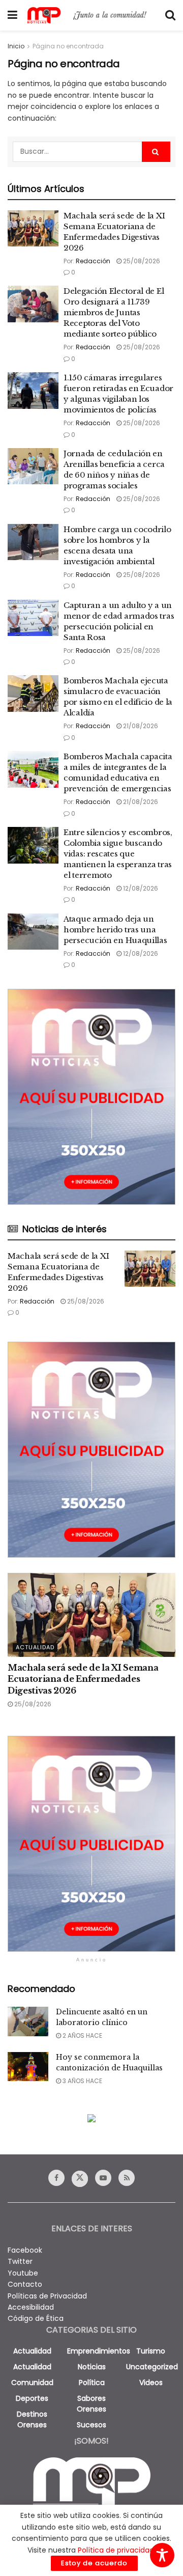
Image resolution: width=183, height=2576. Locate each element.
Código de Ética (36, 2318)
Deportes (32, 2398)
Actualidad (35, 1647)
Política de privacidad (116, 2550)
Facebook (25, 2250)
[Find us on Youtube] (103, 2178)
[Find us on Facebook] (56, 2178)
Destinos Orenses (32, 2419)
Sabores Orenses (91, 2404)
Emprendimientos (99, 2351)
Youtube (23, 2273)
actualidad (32, 2351)
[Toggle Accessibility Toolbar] (162, 2555)
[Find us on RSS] (127, 2178)
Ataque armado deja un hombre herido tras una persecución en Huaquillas (115, 930)
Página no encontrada (68, 46)
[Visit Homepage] (91, 15)
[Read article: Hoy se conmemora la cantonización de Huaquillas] (28, 2067)
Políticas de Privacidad (47, 2296)
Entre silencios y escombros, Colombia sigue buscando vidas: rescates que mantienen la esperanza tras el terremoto (118, 854)
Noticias (92, 2367)
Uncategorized (152, 2367)
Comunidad (32, 2383)
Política (92, 2383)
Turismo (151, 2351)
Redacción (93, 261)
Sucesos (91, 2425)
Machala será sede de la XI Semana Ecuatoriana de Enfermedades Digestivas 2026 (83, 1679)
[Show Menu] (12, 15)
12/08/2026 (140, 888)
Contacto (25, 2284)
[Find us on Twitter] (80, 2179)
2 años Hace (82, 2035)
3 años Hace (82, 2081)
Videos (151, 2383)
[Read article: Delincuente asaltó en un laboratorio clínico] (28, 2021)
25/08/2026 (141, 261)
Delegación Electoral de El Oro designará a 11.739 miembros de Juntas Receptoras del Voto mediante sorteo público (114, 312)
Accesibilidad (31, 2307)
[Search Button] (170, 15)
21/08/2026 (140, 726)
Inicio (16, 46)
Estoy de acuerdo (94, 2563)
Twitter (20, 2261)
